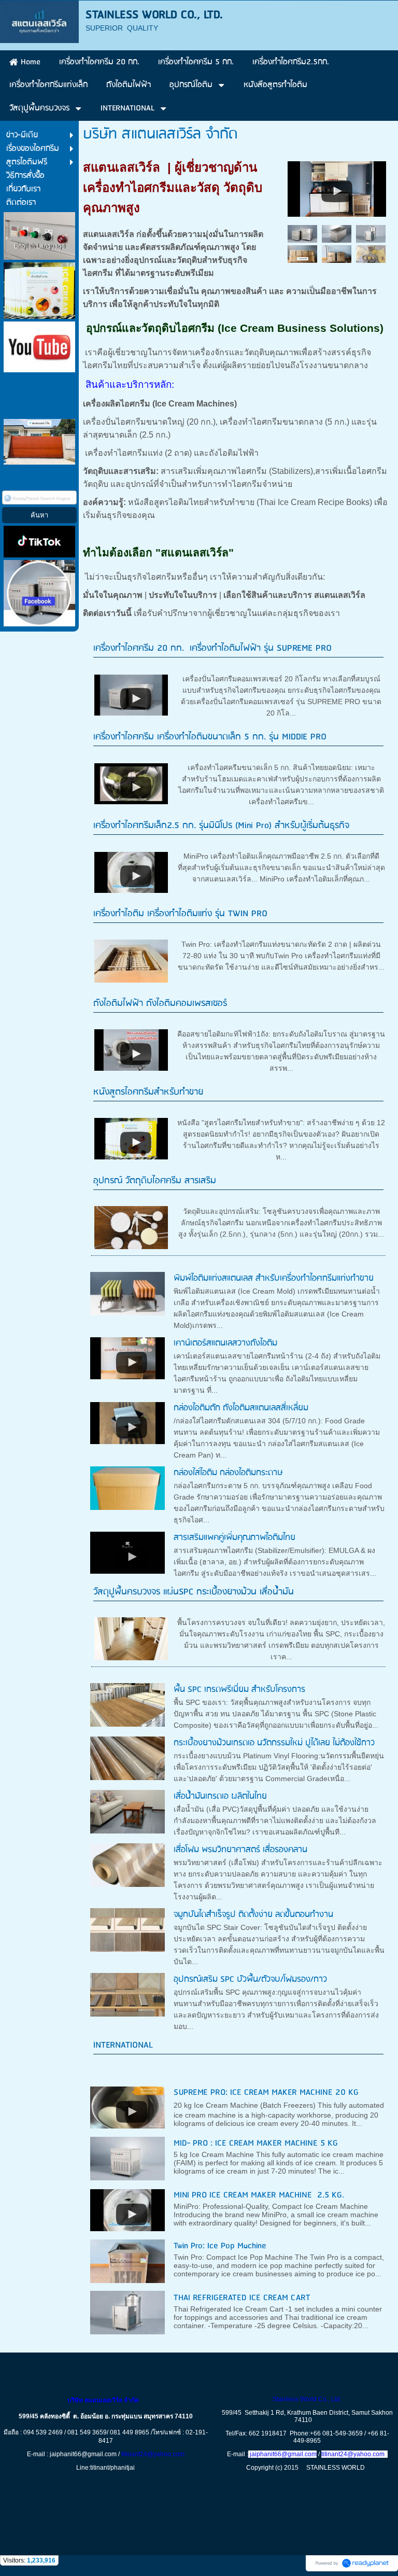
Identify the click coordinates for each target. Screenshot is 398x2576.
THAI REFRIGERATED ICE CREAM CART (242, 2298)
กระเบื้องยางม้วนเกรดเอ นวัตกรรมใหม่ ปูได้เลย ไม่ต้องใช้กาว (274, 1743)
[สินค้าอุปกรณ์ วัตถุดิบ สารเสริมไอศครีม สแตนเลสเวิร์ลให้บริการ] (337, 187)
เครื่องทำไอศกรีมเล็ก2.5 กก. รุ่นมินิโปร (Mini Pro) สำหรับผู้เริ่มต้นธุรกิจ (221, 826)
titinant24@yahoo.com (153, 2454)
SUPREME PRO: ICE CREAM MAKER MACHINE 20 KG (266, 2092)
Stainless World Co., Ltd (306, 2399)
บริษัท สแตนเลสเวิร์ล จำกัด (105, 2400)
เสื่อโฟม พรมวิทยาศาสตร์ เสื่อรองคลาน (240, 1850)
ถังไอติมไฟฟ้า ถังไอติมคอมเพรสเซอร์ (160, 1004)
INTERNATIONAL (123, 2045)
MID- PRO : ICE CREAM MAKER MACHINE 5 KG (256, 2143)
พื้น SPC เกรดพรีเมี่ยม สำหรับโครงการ (239, 1690)
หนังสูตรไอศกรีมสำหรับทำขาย (148, 1092)
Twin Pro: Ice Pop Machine (220, 2246)
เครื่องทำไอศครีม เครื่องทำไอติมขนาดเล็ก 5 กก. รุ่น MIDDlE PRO (210, 737)
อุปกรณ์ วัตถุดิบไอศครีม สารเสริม (155, 1181)
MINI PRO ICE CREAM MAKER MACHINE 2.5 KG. (259, 2195)
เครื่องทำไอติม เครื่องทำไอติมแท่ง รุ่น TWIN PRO (180, 914)
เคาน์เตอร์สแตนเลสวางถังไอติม (225, 1343)
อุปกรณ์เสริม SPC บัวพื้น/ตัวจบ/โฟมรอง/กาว (250, 1979)
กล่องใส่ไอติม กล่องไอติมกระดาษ (228, 1473)
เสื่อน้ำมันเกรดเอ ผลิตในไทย (220, 1796)
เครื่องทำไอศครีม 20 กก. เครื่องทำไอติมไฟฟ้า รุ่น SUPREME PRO (212, 648)
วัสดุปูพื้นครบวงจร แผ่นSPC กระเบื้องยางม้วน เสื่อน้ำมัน (194, 1592)
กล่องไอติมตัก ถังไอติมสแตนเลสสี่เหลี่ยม (241, 1408)
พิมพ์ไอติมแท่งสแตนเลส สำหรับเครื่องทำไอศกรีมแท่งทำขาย (274, 1278)
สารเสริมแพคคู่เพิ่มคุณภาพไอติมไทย (234, 1538)
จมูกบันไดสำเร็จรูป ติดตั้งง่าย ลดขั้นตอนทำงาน (253, 1915)
